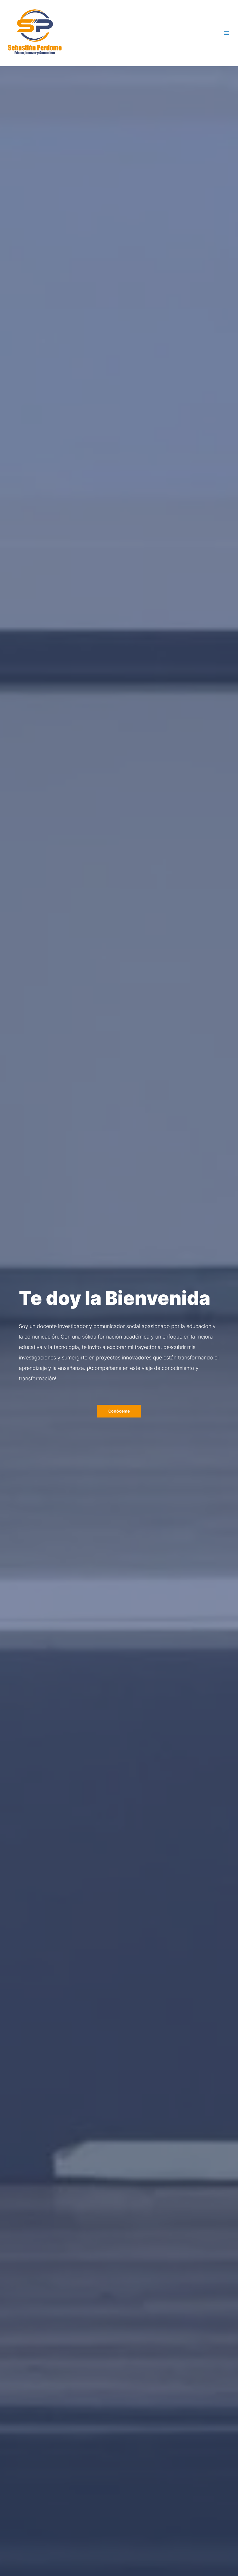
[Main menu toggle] (227, 33)
